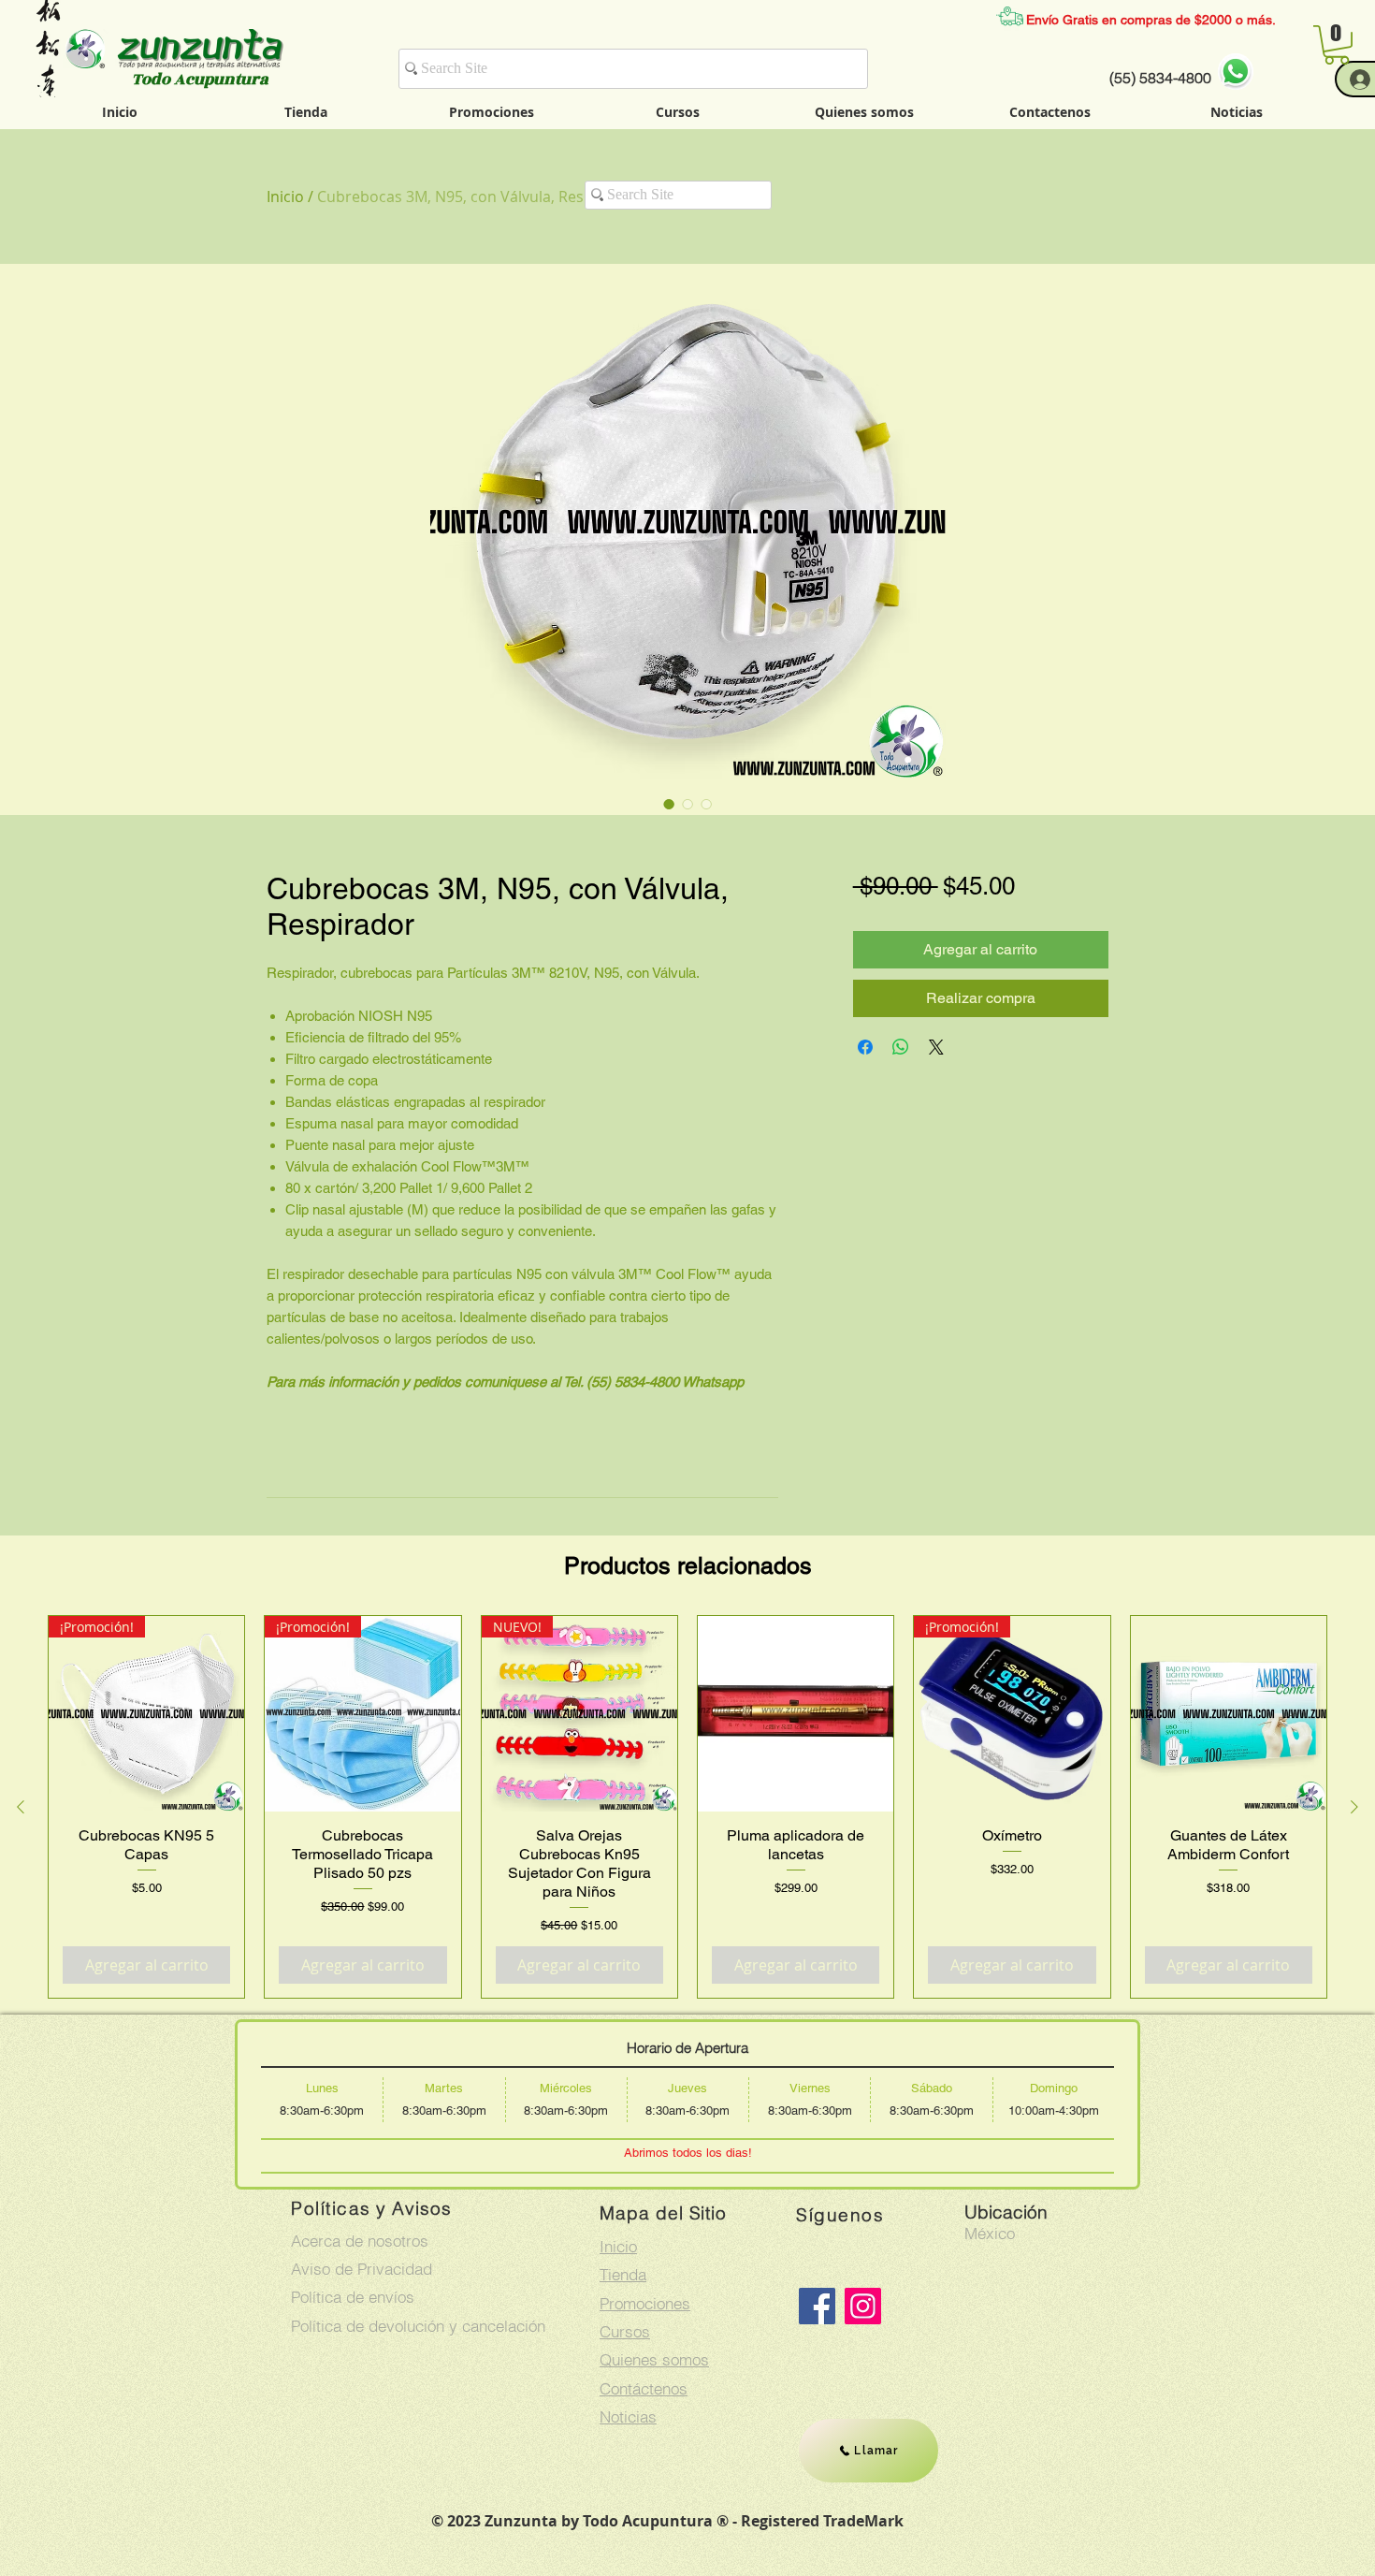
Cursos (625, 2331)
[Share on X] (936, 1047)
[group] (687, 1807)
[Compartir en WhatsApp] (901, 1047)
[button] (1337, 45)
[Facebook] (817, 2306)
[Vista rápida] (796, 1714)
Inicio (285, 196)
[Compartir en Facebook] (865, 1047)
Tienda (623, 2274)
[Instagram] (863, 2306)
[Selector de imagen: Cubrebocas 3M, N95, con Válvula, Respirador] (669, 804)
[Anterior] (21, 1807)
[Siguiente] (1354, 1807)
